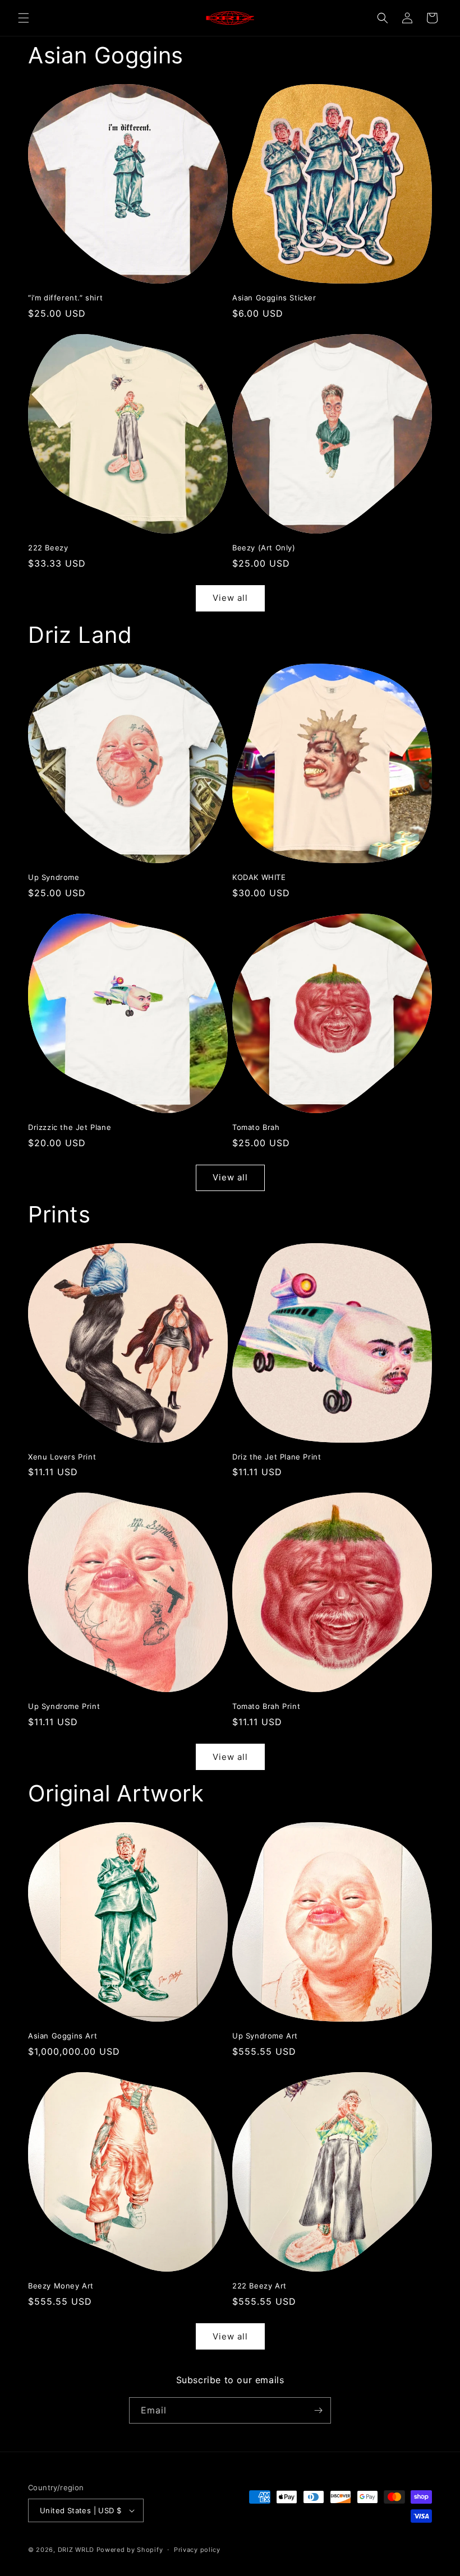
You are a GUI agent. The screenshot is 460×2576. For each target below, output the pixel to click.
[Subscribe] (318, 2410)
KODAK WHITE (259, 877)
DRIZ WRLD (76, 2550)
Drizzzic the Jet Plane (70, 1127)
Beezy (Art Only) (264, 548)
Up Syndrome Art (265, 2036)
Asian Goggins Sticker (274, 298)
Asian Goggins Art (63, 2036)
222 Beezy (48, 548)
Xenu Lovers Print (62, 1457)
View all (230, 598)
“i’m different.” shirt (65, 298)
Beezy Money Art (61, 2286)
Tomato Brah (256, 1127)
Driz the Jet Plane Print (277, 1457)
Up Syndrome (54, 877)
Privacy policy (197, 2550)
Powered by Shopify (130, 2550)
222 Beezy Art (259, 2286)
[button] (24, 18)
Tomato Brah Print (266, 1706)
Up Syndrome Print (64, 1706)
